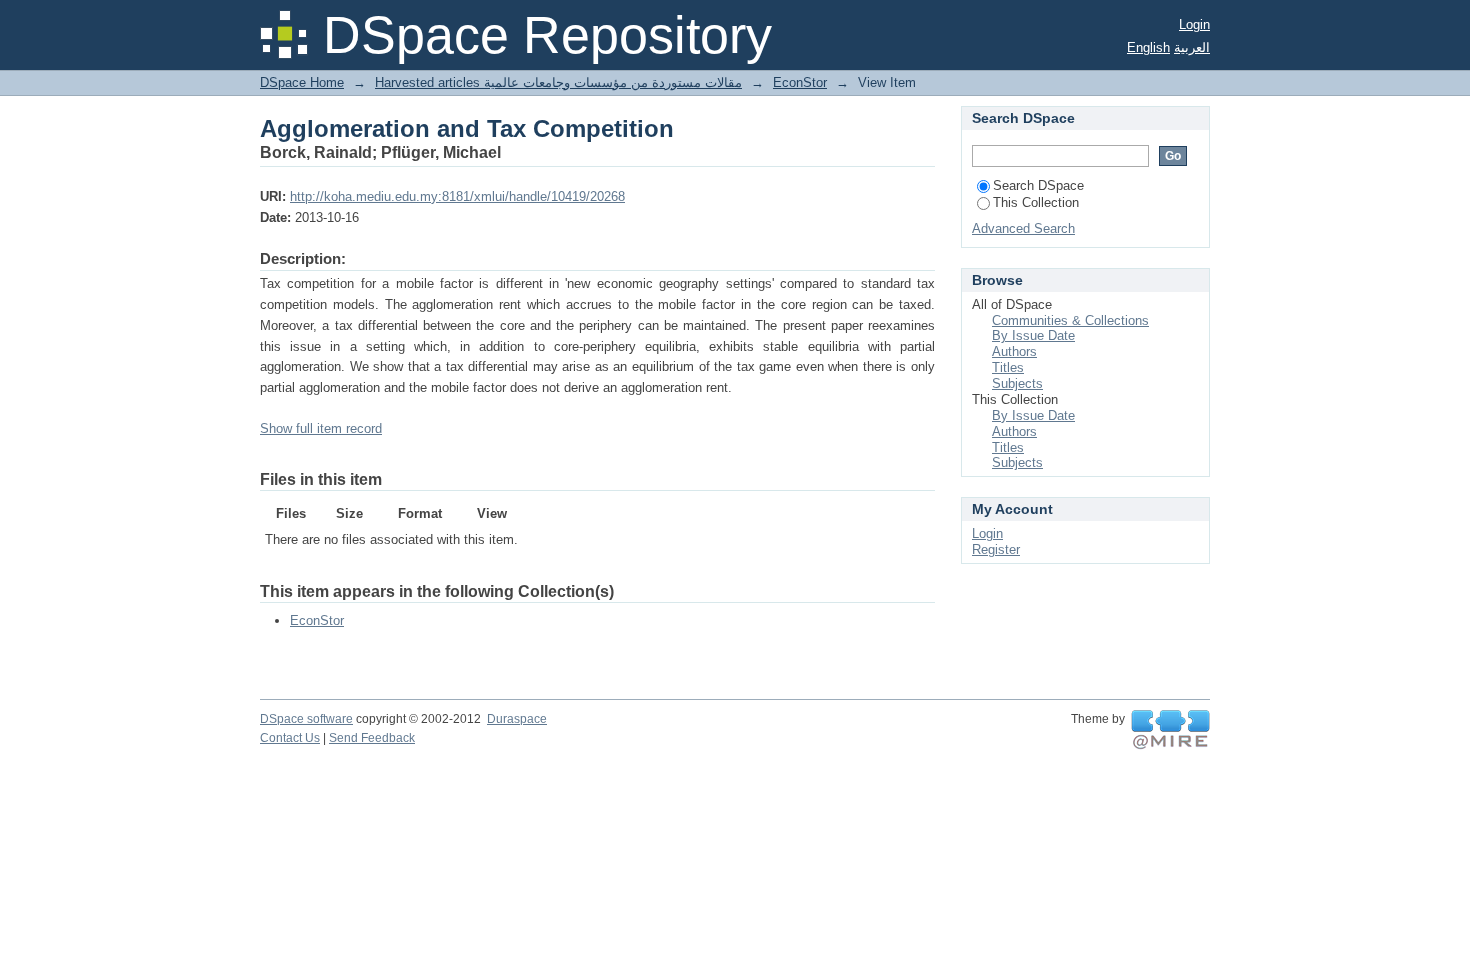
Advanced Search (1023, 228)
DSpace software (306, 719)
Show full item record (321, 428)
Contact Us (290, 738)
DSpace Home (302, 82)
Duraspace (517, 719)
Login (1194, 24)
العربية (1192, 47)
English (1148, 47)
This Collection (1036, 202)
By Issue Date (1033, 335)
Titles (1008, 367)
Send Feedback (372, 738)
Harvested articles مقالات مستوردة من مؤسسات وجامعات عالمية (558, 82)
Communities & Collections (1070, 320)
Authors (1014, 351)
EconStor (800, 82)
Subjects (1017, 383)
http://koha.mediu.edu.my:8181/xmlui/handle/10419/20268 (457, 196)
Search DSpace (1038, 185)
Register (996, 549)
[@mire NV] (1170, 730)
